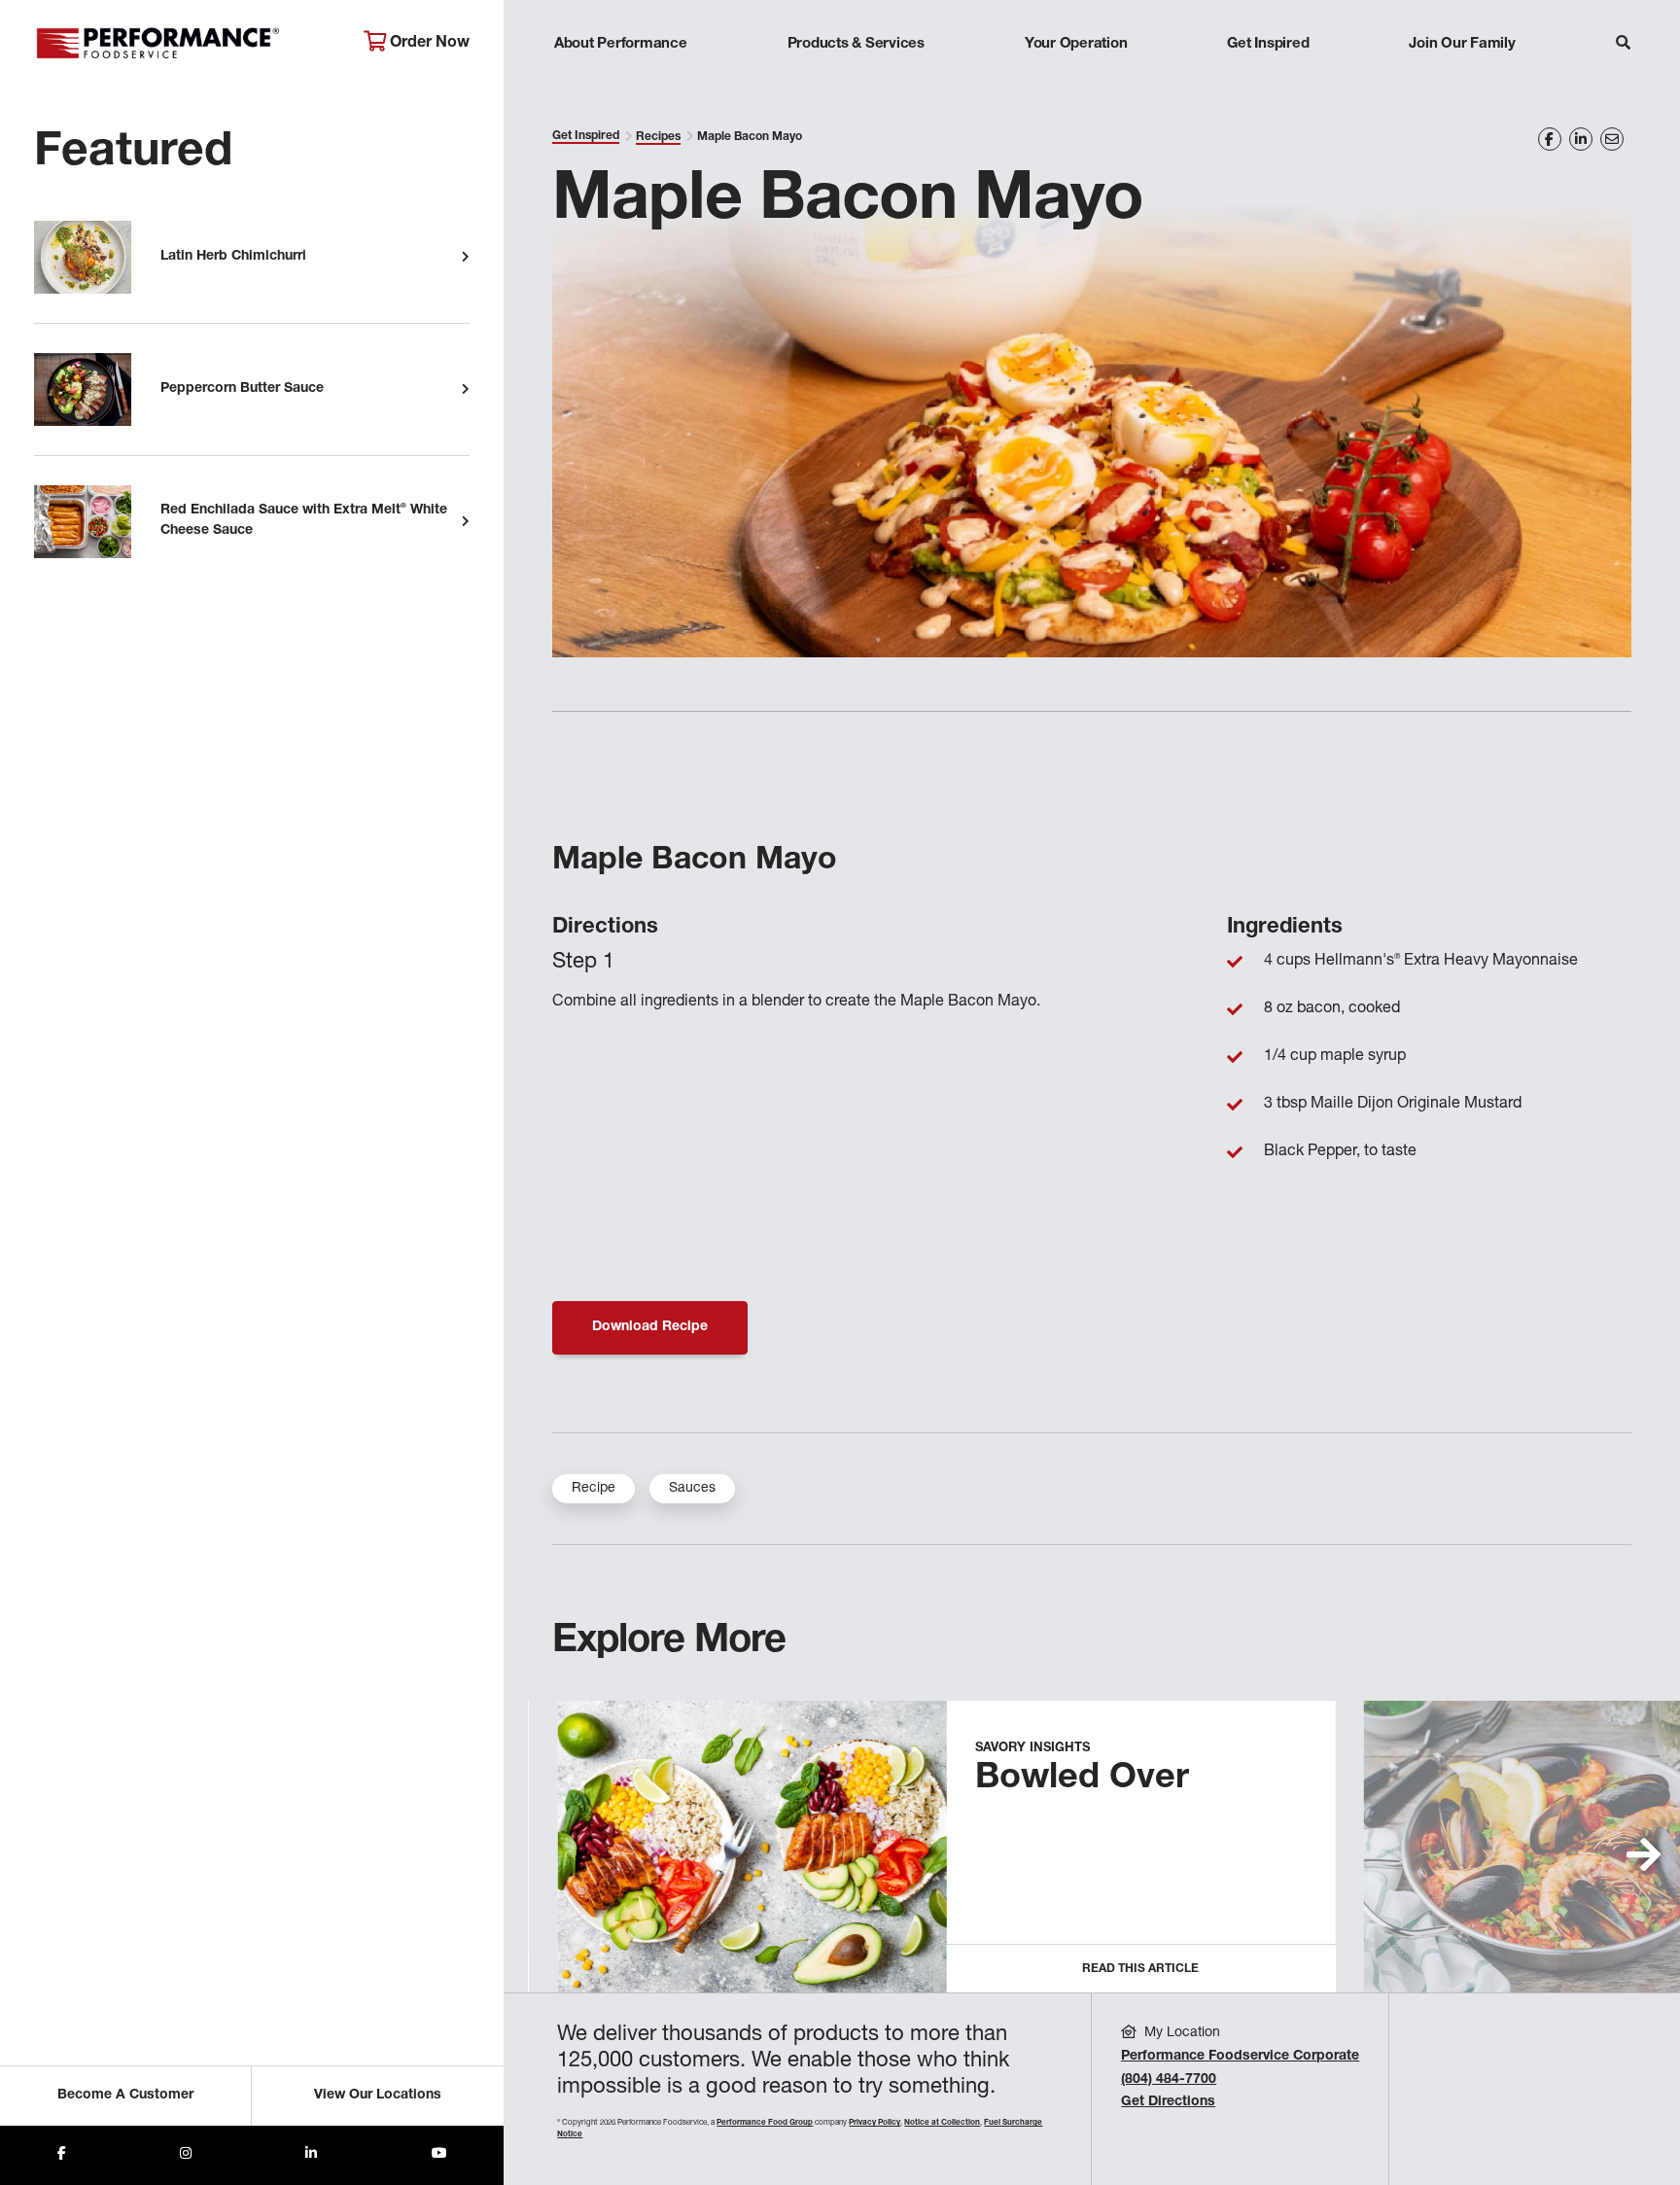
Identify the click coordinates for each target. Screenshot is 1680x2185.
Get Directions (1168, 2102)
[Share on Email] (1612, 139)
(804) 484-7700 (1169, 2080)
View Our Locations (378, 2096)
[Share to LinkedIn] (311, 2155)
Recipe (594, 1489)
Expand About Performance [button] (621, 82)
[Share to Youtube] (439, 2155)
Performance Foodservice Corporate (1240, 2057)
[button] (1644, 1854)
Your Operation (1076, 44)
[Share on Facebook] (1550, 139)
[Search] (1623, 45)
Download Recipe (650, 1327)
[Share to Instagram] (186, 2155)
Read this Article (1140, 1969)
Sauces (692, 1489)
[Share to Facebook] (62, 2155)
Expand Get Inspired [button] (1269, 82)
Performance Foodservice (184, 44)
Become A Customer (125, 2096)
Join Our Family (1462, 44)
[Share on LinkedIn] (1581, 139)
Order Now (428, 44)
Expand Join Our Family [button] (1462, 82)
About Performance (621, 44)
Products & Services (856, 44)
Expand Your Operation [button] (1076, 82)
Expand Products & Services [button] (856, 82)
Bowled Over (1082, 1780)
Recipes (658, 137)
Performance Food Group (765, 2123)
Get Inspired (1268, 44)
